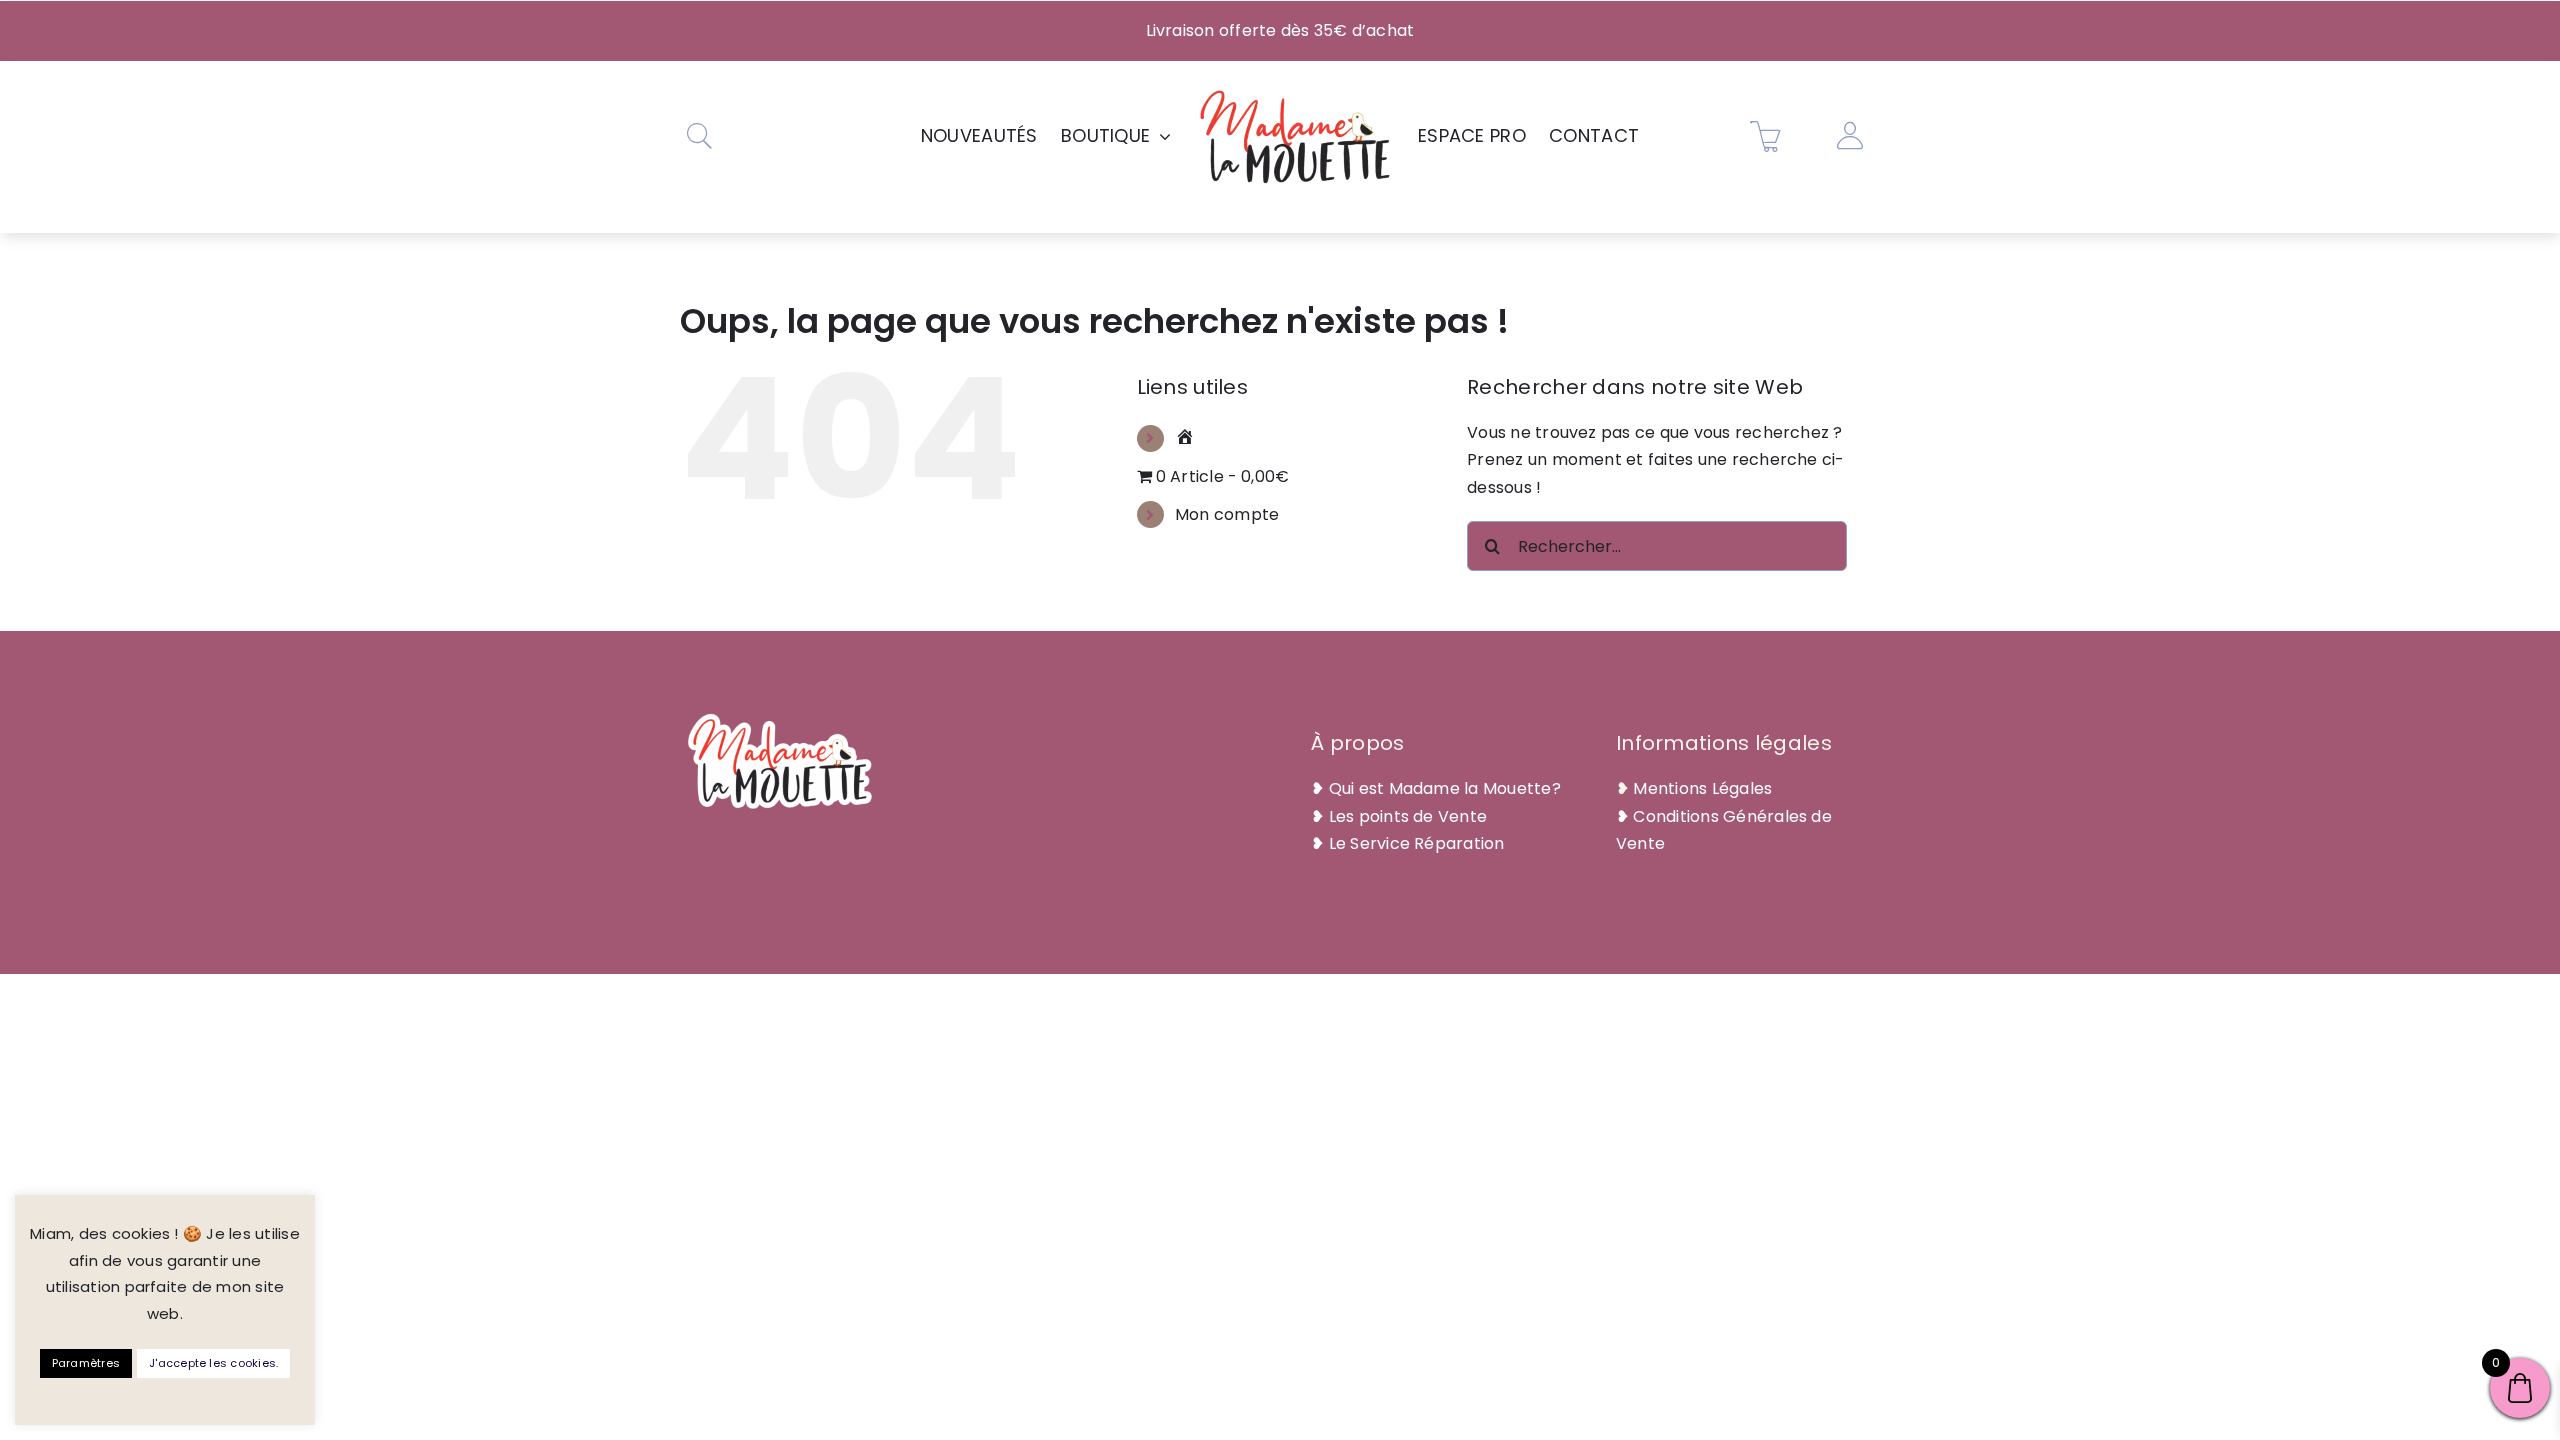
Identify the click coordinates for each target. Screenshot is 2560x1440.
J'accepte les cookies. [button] (213, 1363)
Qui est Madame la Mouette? (1445, 788)
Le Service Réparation (1417, 843)
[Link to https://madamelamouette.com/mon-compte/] (1850, 136)
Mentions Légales (1702, 788)
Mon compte (1227, 514)
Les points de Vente (1408, 816)
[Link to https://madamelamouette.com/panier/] (1766, 136)
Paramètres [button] (86, 1363)
